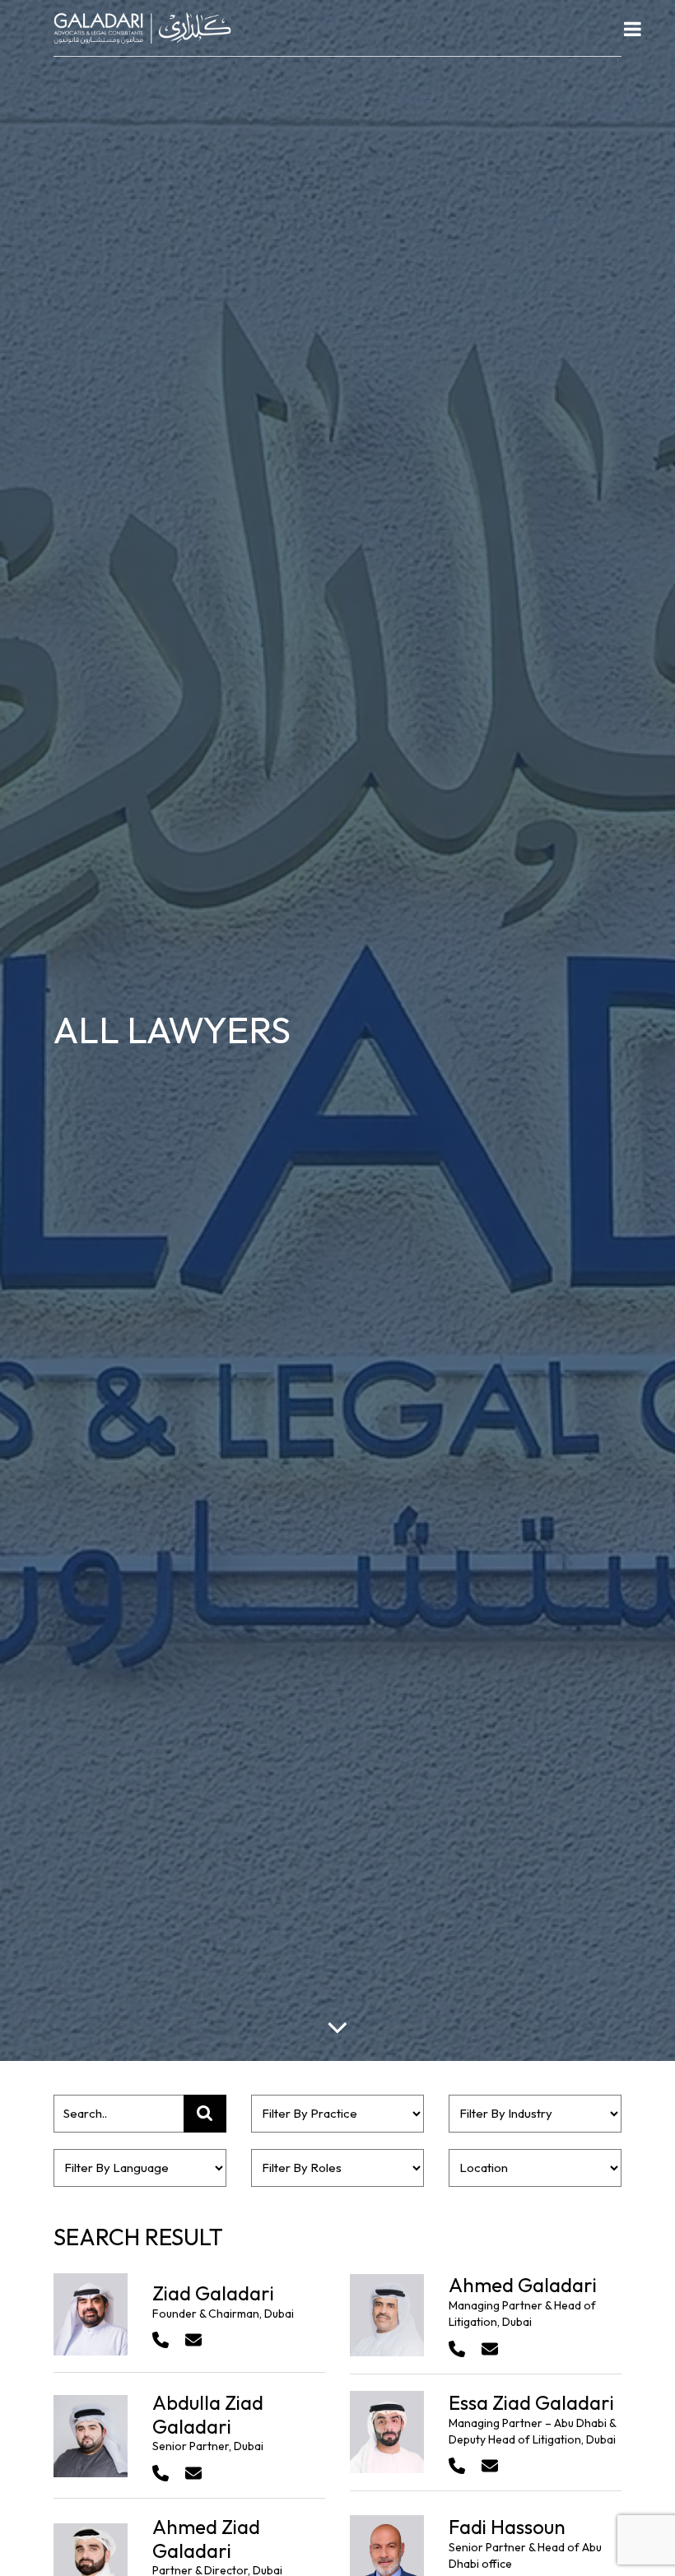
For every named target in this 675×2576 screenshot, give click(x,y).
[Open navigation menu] (633, 29)
